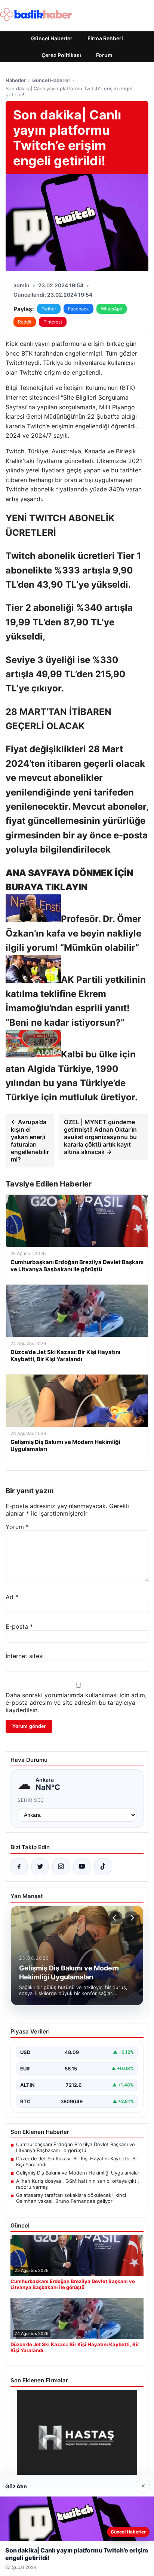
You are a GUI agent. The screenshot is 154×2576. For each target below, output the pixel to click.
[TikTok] (103, 1867)
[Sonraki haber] (131, 1918)
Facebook (78, 309)
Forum (104, 55)
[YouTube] (82, 1867)
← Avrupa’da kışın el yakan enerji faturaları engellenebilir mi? (30, 1141)
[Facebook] (19, 1867)
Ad (12, 1597)
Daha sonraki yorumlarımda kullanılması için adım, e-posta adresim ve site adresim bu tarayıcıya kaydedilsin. (76, 1703)
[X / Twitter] (40, 1867)
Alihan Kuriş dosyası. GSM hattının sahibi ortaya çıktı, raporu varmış (78, 2184)
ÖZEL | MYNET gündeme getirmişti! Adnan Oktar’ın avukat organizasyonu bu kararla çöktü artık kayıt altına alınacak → (100, 1137)
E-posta (19, 1626)
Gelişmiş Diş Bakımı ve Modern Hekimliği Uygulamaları (78, 2173)
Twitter (49, 309)
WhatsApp (112, 309)
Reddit (25, 322)
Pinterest (53, 322)
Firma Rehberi (105, 38)
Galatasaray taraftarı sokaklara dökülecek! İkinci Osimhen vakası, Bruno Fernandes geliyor (71, 2198)
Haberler (16, 80)
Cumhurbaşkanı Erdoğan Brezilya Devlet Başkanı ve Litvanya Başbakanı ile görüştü (76, 2147)
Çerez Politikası (61, 55)
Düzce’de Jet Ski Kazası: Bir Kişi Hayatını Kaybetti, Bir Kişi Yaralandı (77, 2161)
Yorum (17, 1527)
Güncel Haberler (52, 38)
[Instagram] (61, 1867)
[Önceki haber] (115, 1918)
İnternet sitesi (25, 1656)
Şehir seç (31, 1800)
